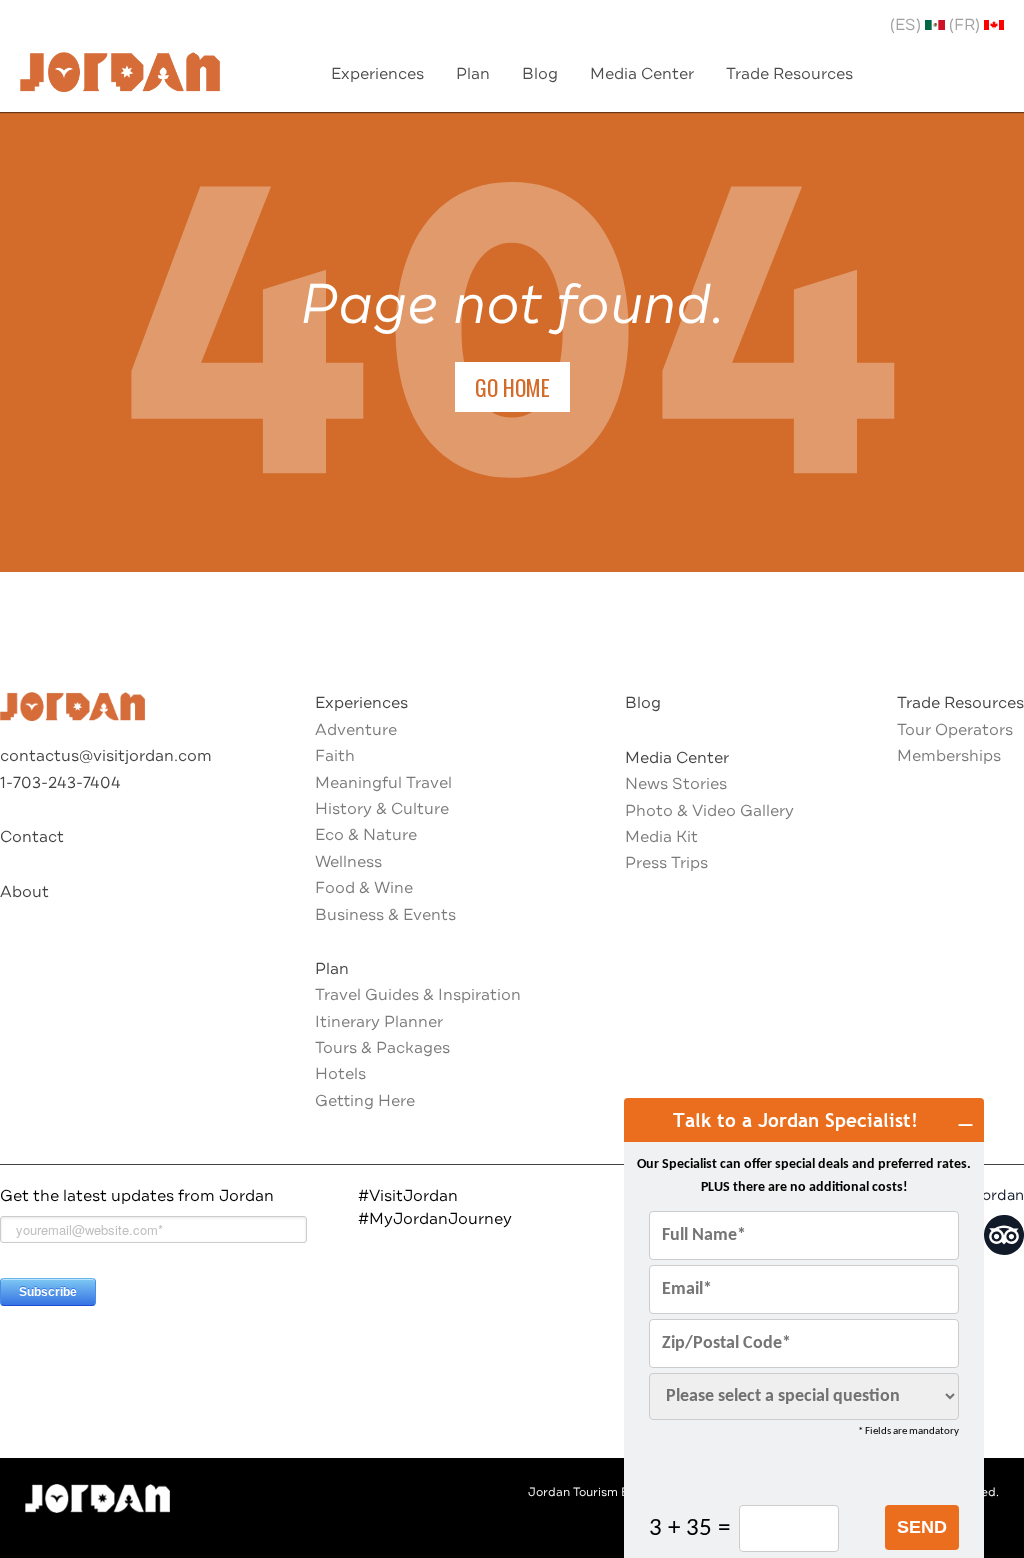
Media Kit (661, 837)
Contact (32, 837)
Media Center (677, 758)
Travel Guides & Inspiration (418, 995)
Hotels (340, 1074)
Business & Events (385, 915)
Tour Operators (955, 730)
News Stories (676, 784)
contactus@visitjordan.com (106, 756)
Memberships (949, 756)
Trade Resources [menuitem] (789, 74)
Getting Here (365, 1101)
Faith (335, 756)
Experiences (361, 703)
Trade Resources (960, 703)
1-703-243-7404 (60, 783)
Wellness (348, 862)
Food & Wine (364, 888)
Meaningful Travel (383, 783)
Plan (332, 969)
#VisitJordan (408, 1196)
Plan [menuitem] (473, 74)
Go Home (512, 387)
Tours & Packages (382, 1048)
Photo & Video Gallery (709, 811)
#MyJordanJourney (435, 1219)
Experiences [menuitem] (377, 74)
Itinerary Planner (379, 1022)
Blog (643, 703)
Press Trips (666, 863)
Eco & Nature (366, 835)
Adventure (356, 730)
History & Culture (382, 809)
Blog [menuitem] (540, 74)
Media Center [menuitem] (642, 74)
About (24, 892)
